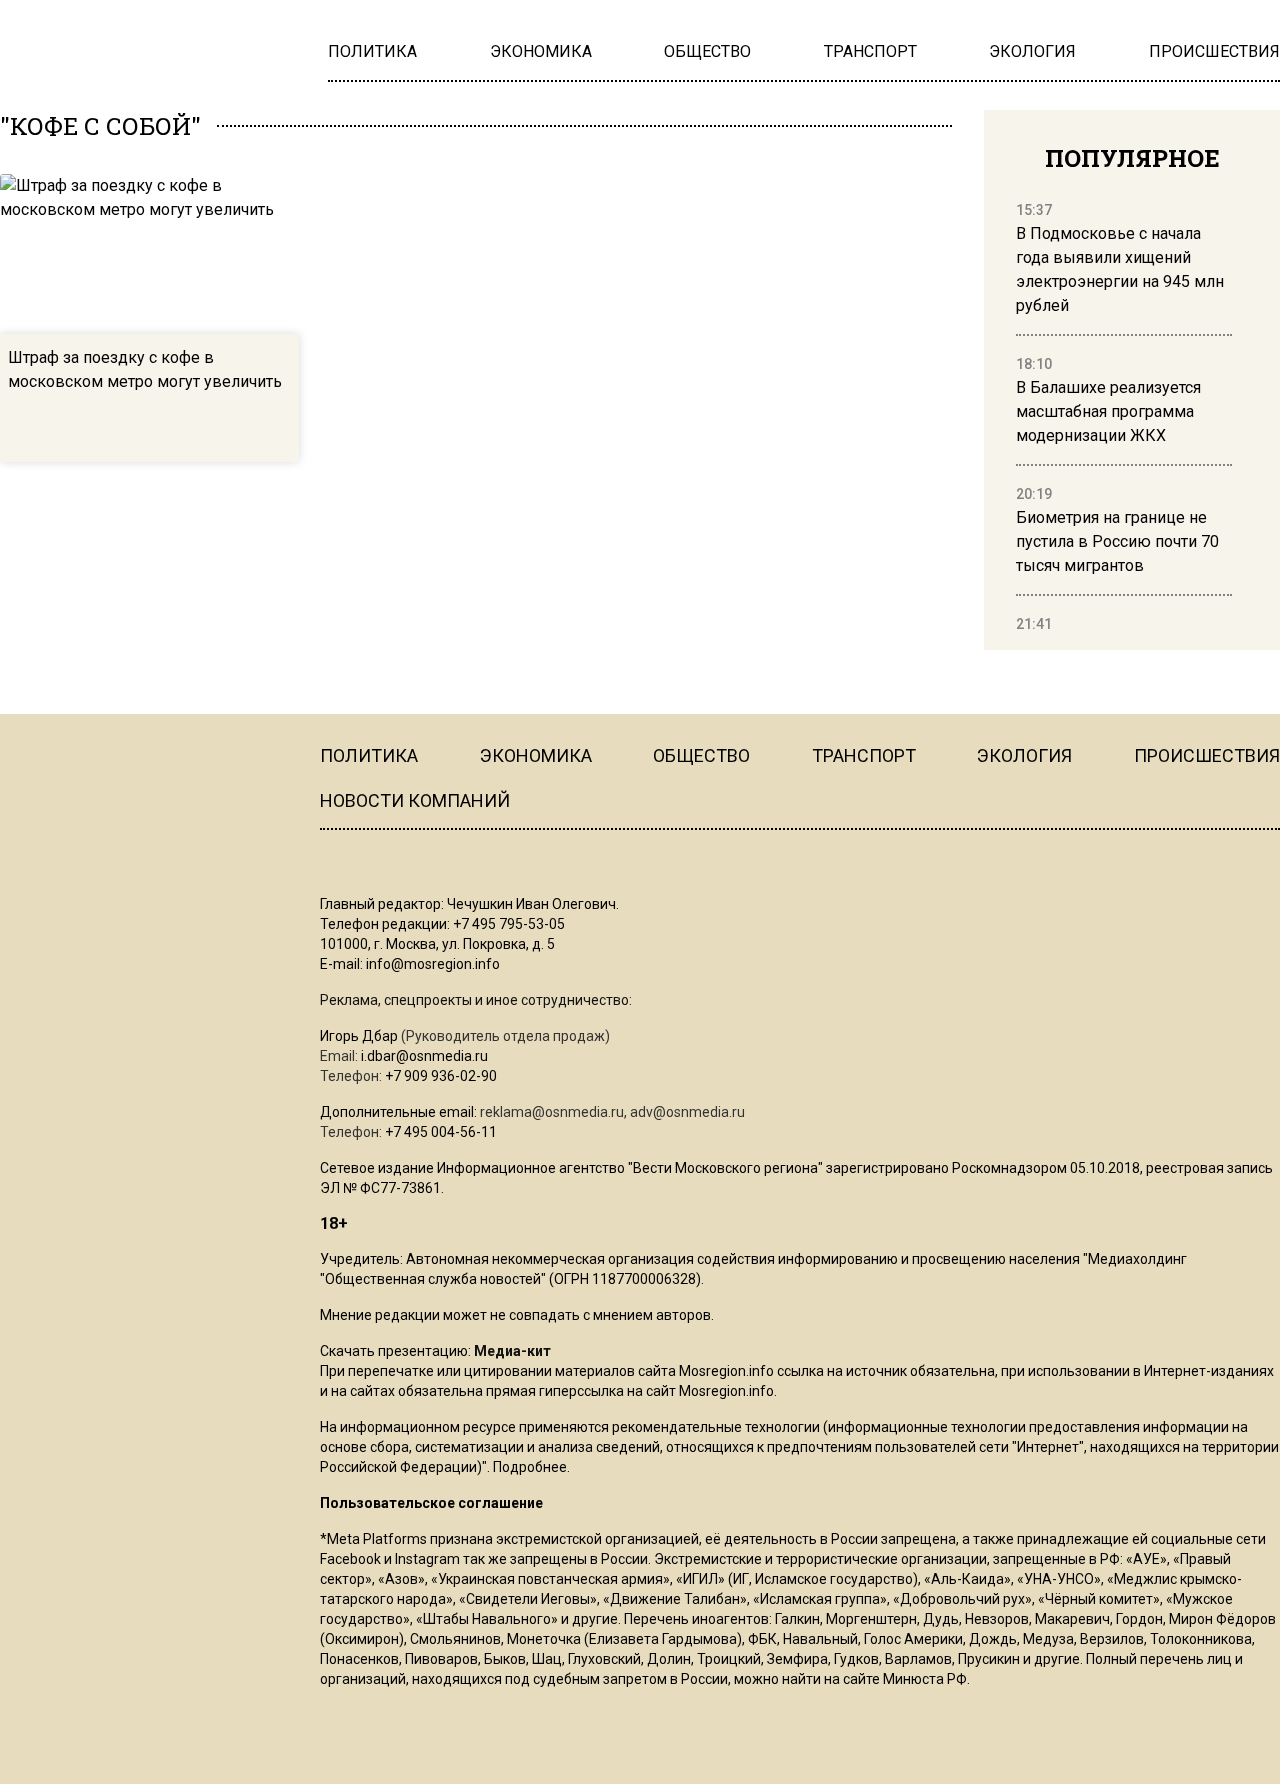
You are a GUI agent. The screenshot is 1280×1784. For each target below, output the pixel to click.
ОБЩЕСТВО (701, 755)
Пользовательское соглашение (431, 1503)
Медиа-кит (512, 1351)
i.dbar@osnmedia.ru (424, 1056)
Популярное (1132, 158)
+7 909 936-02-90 (441, 1076)
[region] (1124, 418)
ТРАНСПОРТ (864, 755)
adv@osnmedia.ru (687, 1112)
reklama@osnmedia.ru (552, 1112)
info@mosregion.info (433, 964)
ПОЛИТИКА (369, 755)
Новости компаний (415, 800)
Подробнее (530, 1467)
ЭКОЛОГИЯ (1024, 755)
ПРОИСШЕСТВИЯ (1207, 755)
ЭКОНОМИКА (536, 755)
